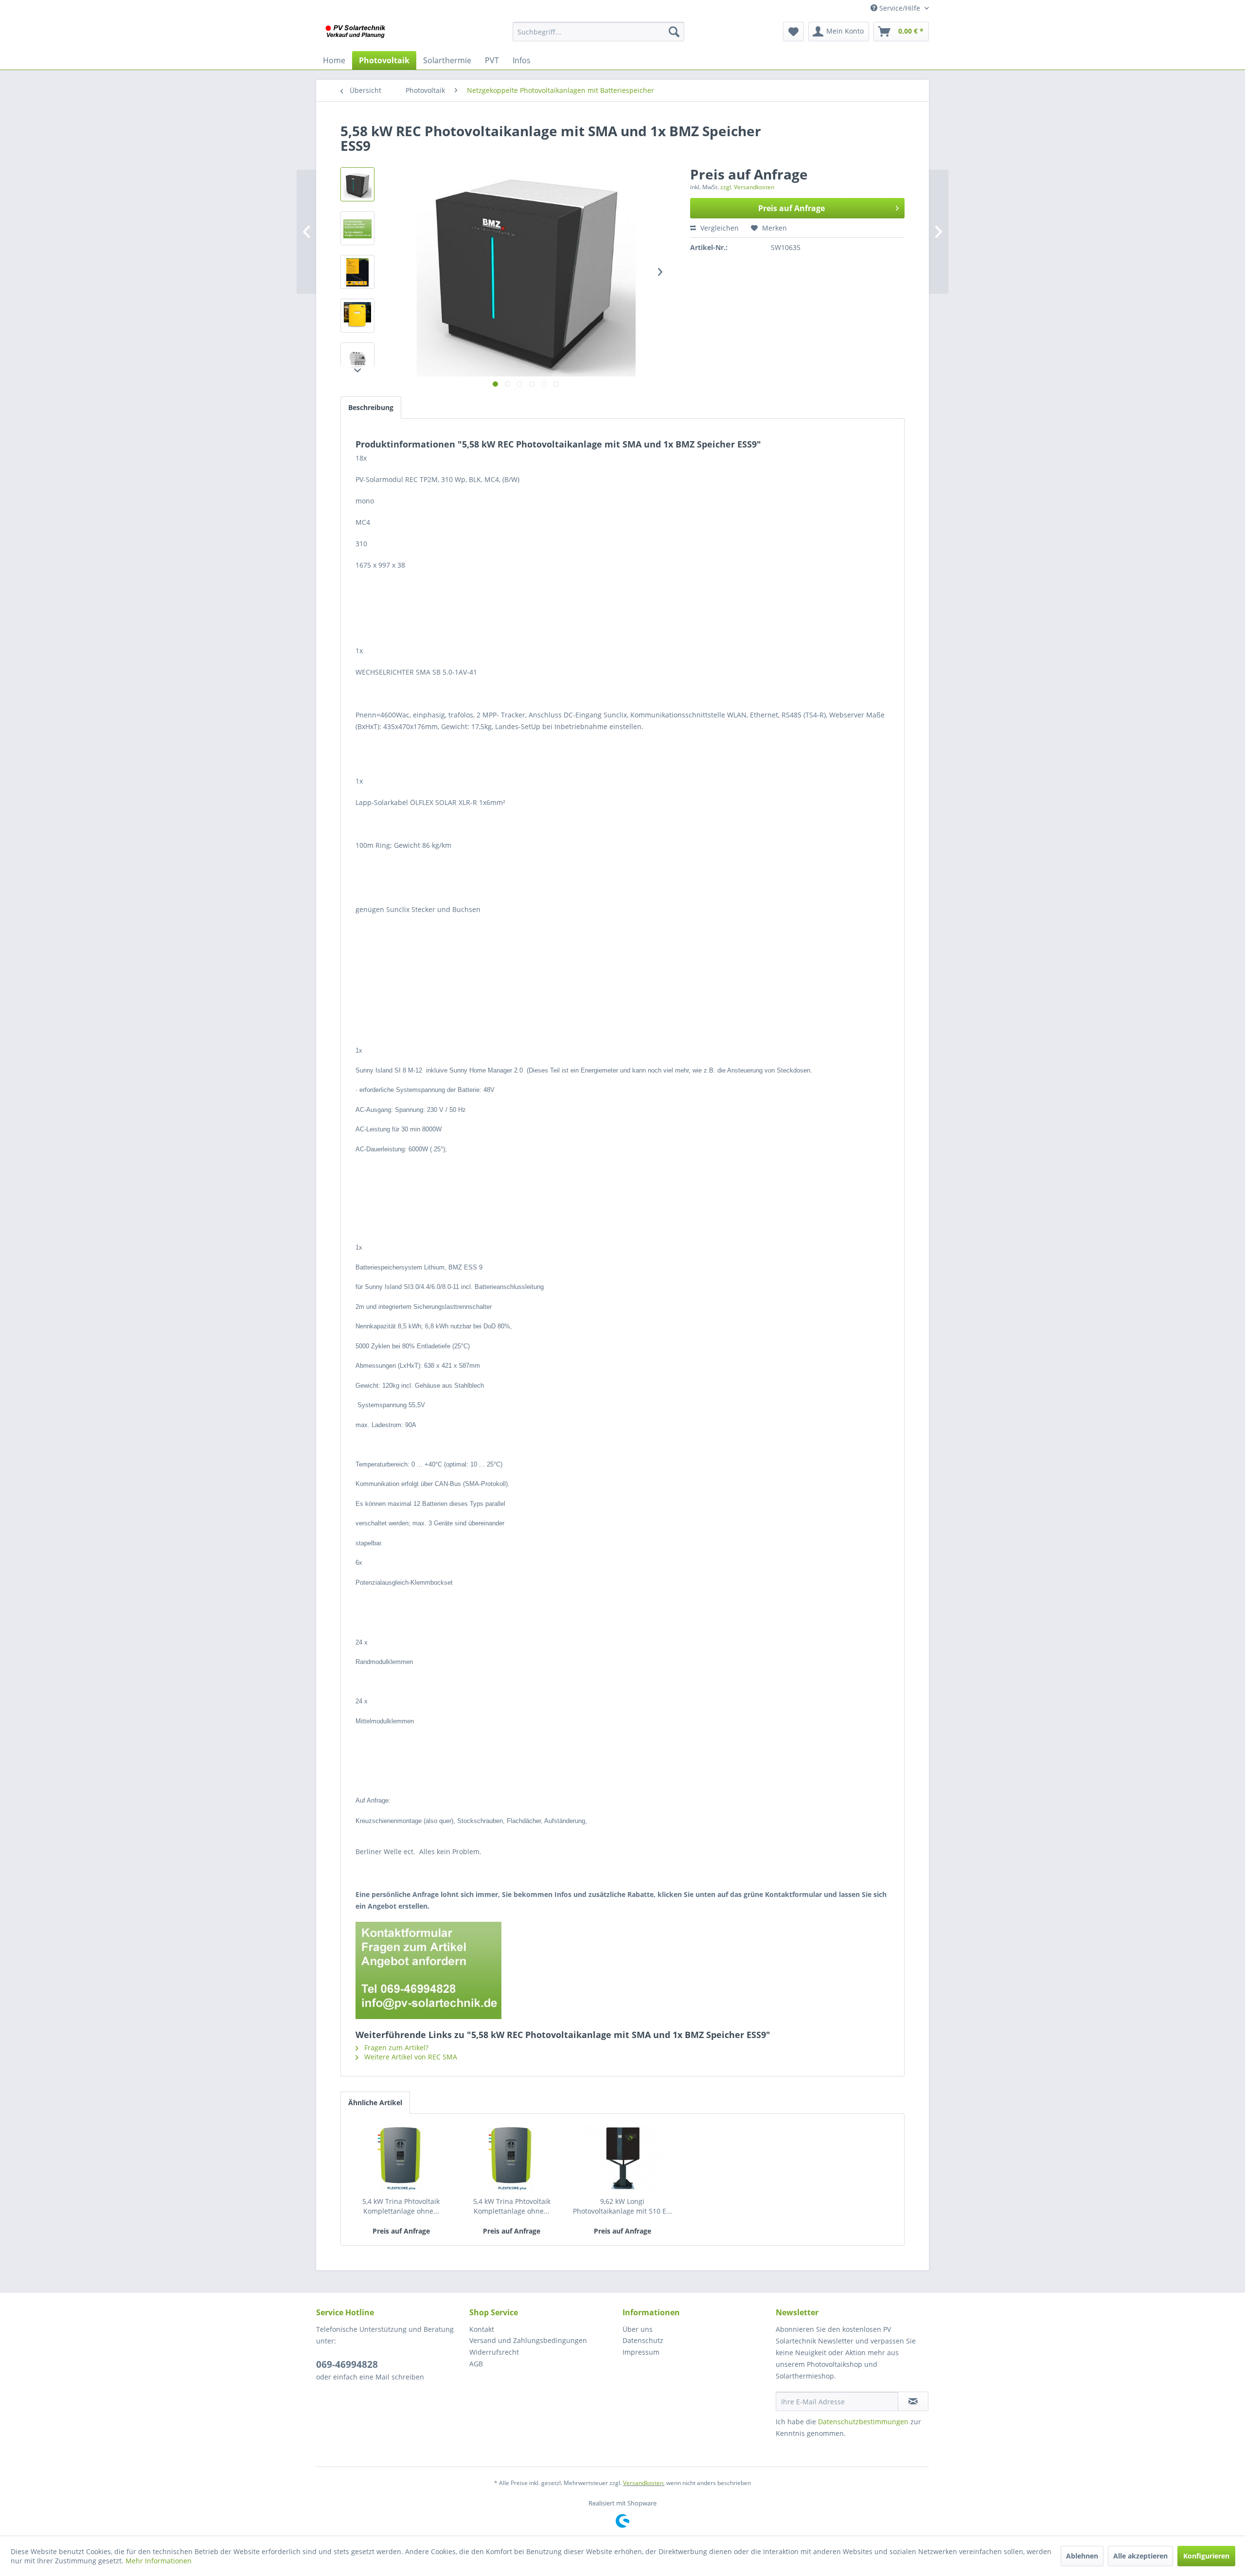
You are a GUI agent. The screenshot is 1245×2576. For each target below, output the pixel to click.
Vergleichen (719, 228)
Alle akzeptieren (1140, 2556)
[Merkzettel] (793, 32)
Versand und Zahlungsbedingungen (528, 2340)
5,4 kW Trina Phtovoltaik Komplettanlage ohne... (401, 2206)
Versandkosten (643, 2483)
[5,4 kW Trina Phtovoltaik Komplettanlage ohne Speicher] (401, 2158)
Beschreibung (371, 407)
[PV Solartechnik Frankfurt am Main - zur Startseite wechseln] (357, 34)
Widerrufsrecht (494, 2352)
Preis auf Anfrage (791, 208)
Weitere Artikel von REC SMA (410, 2057)
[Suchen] (674, 32)
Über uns (638, 2329)
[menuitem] (598, 32)
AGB (476, 2364)
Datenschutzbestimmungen (863, 2422)
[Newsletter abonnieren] (913, 2401)
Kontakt (482, 2329)
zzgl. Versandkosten (747, 187)
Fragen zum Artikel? (395, 2048)
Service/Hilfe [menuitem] (900, 8)
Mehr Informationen (159, 2561)
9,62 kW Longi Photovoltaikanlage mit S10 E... (622, 2206)
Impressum (641, 2352)
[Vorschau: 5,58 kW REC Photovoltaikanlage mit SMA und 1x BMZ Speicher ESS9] (357, 184)
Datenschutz (643, 2340)
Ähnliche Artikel (375, 2102)
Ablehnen (1082, 2556)
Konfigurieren (1206, 2556)
